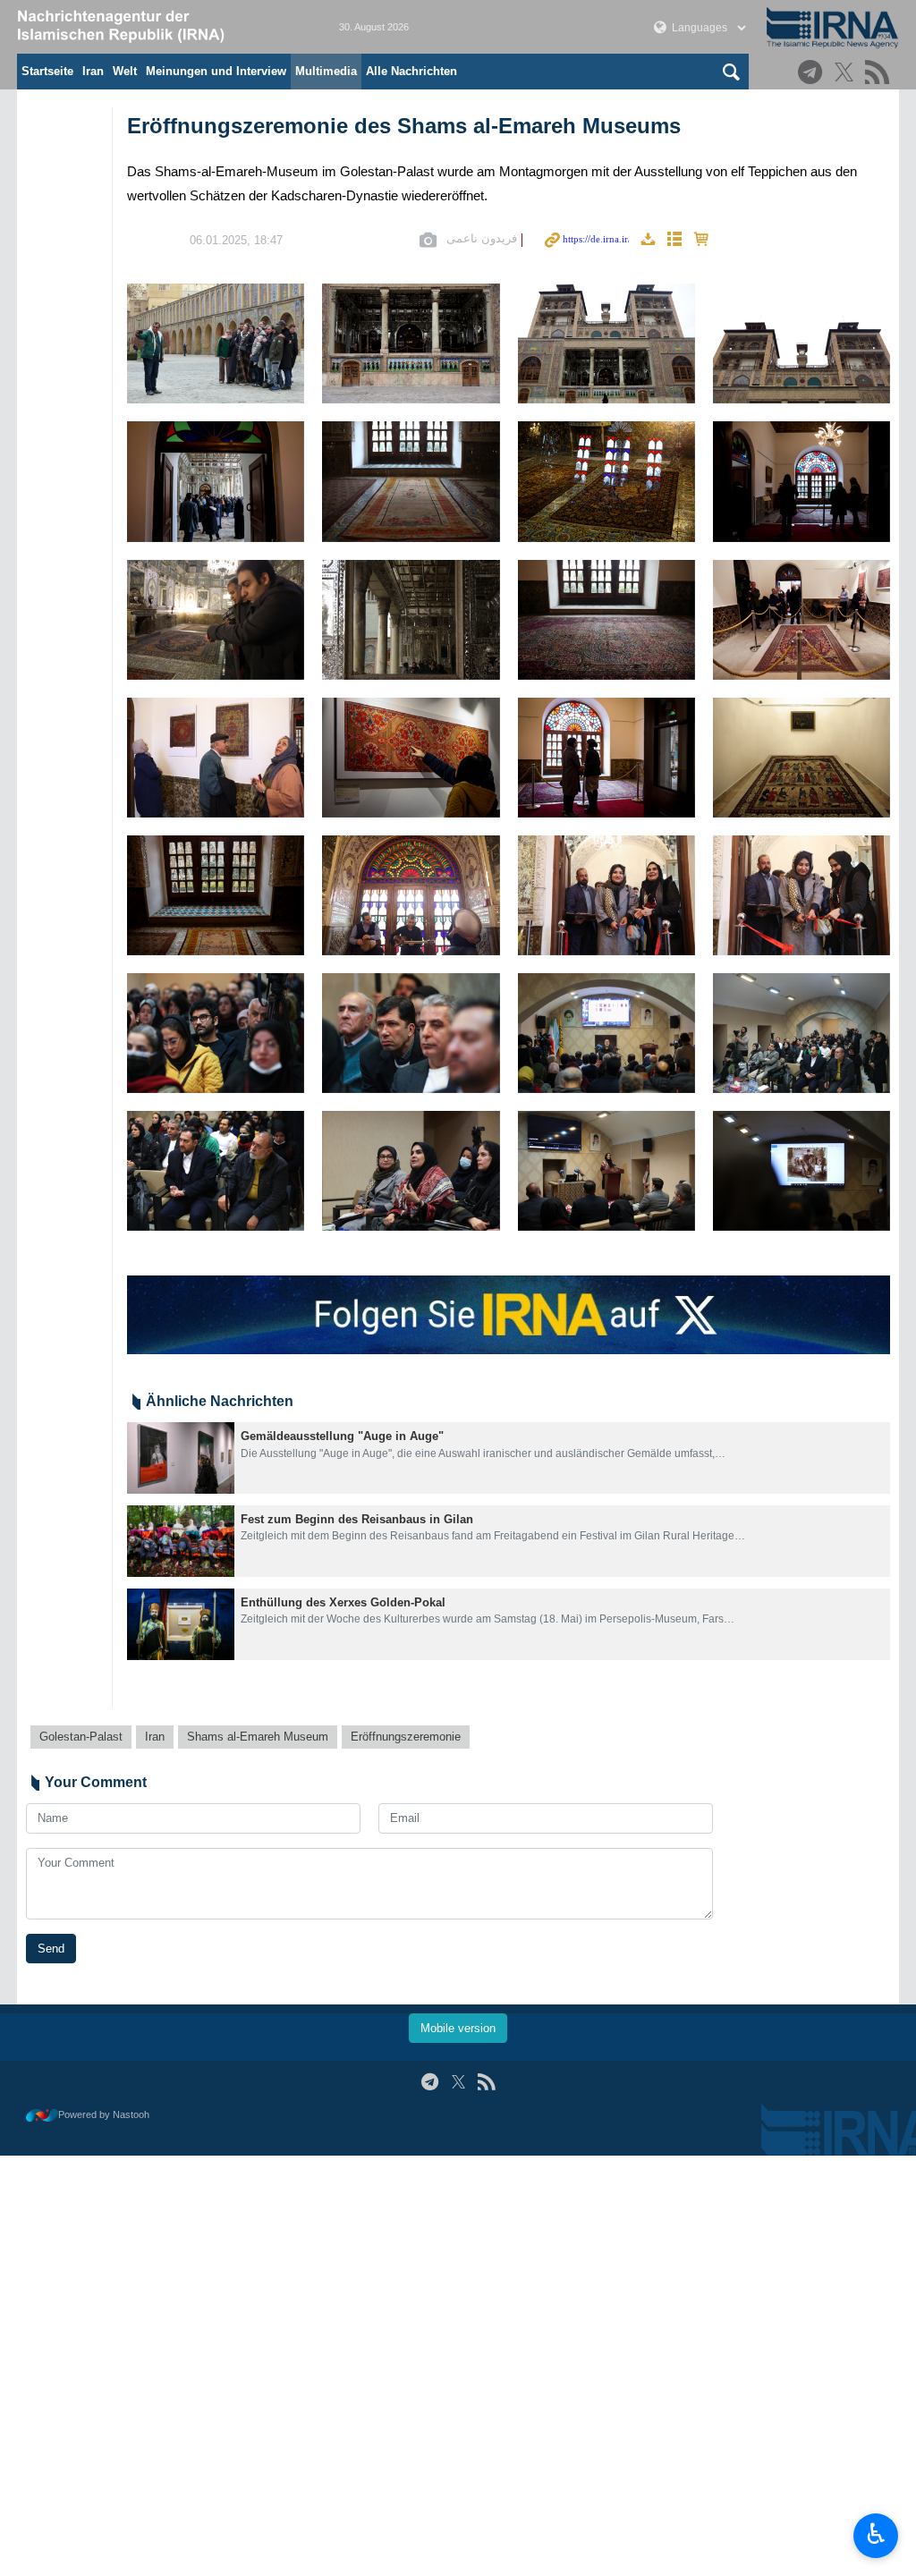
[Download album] (648, 240)
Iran (93, 71)
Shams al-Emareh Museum (258, 1737)
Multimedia (326, 71)
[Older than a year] (181, 1458)
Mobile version (458, 2028)
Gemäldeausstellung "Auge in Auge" (342, 1436)
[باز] (606, 481)
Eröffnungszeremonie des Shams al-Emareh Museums (404, 126)
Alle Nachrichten (411, 71)
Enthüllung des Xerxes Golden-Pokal (343, 1602)
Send (51, 1949)
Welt (125, 71)
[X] (847, 74)
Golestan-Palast (81, 1737)
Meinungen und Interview (216, 71)
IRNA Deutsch (160, 27)
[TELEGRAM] (813, 74)
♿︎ (876, 2534)
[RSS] (880, 74)
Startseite (47, 71)
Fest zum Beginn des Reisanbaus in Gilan (357, 1519)
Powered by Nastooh (104, 2114)
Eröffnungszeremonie (406, 1737)
